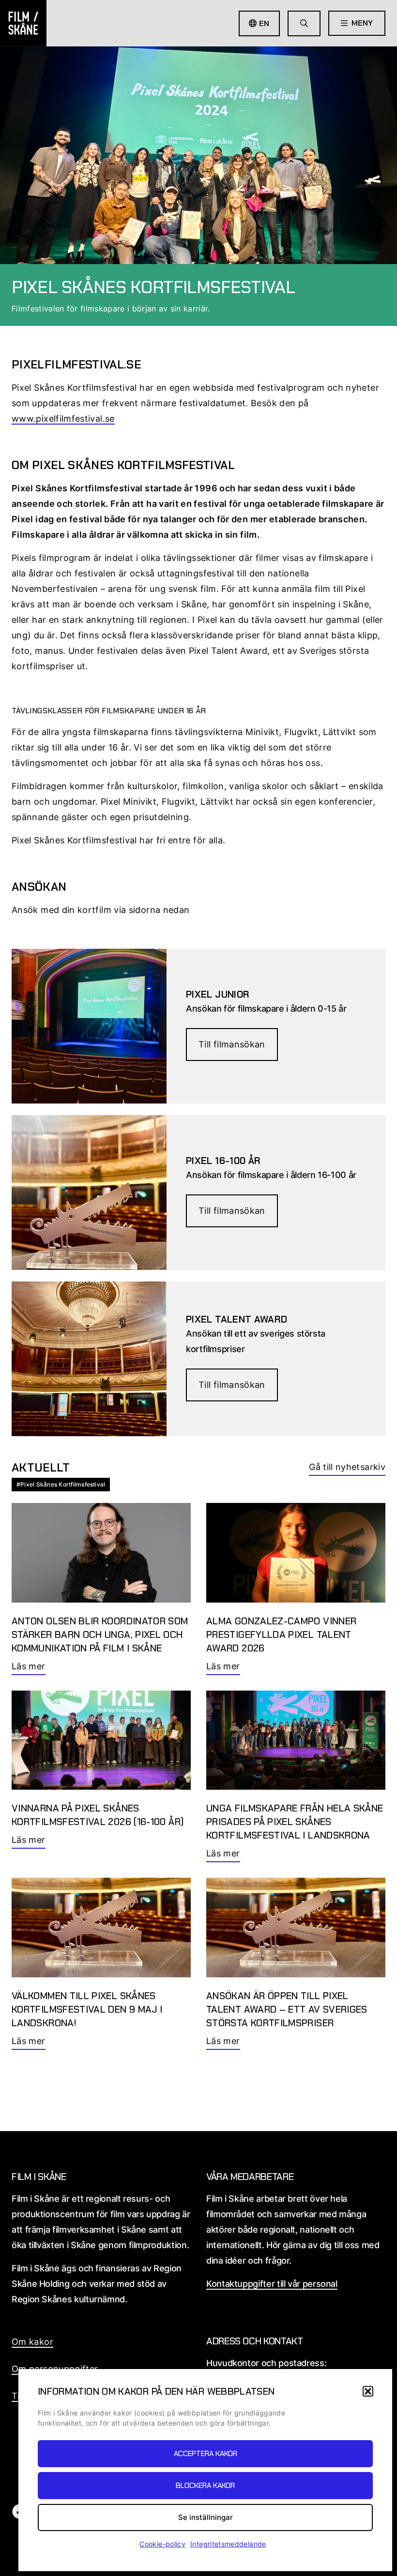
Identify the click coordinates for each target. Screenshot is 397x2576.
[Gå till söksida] (304, 23)
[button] (368, 2391)
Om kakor (32, 2342)
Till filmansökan (232, 1044)
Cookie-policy (162, 2544)
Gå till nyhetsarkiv (347, 1467)
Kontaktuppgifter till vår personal (272, 2284)
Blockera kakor (205, 2486)
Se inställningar (206, 2517)
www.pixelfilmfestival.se (63, 419)
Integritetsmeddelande (228, 2544)
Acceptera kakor (206, 2454)
